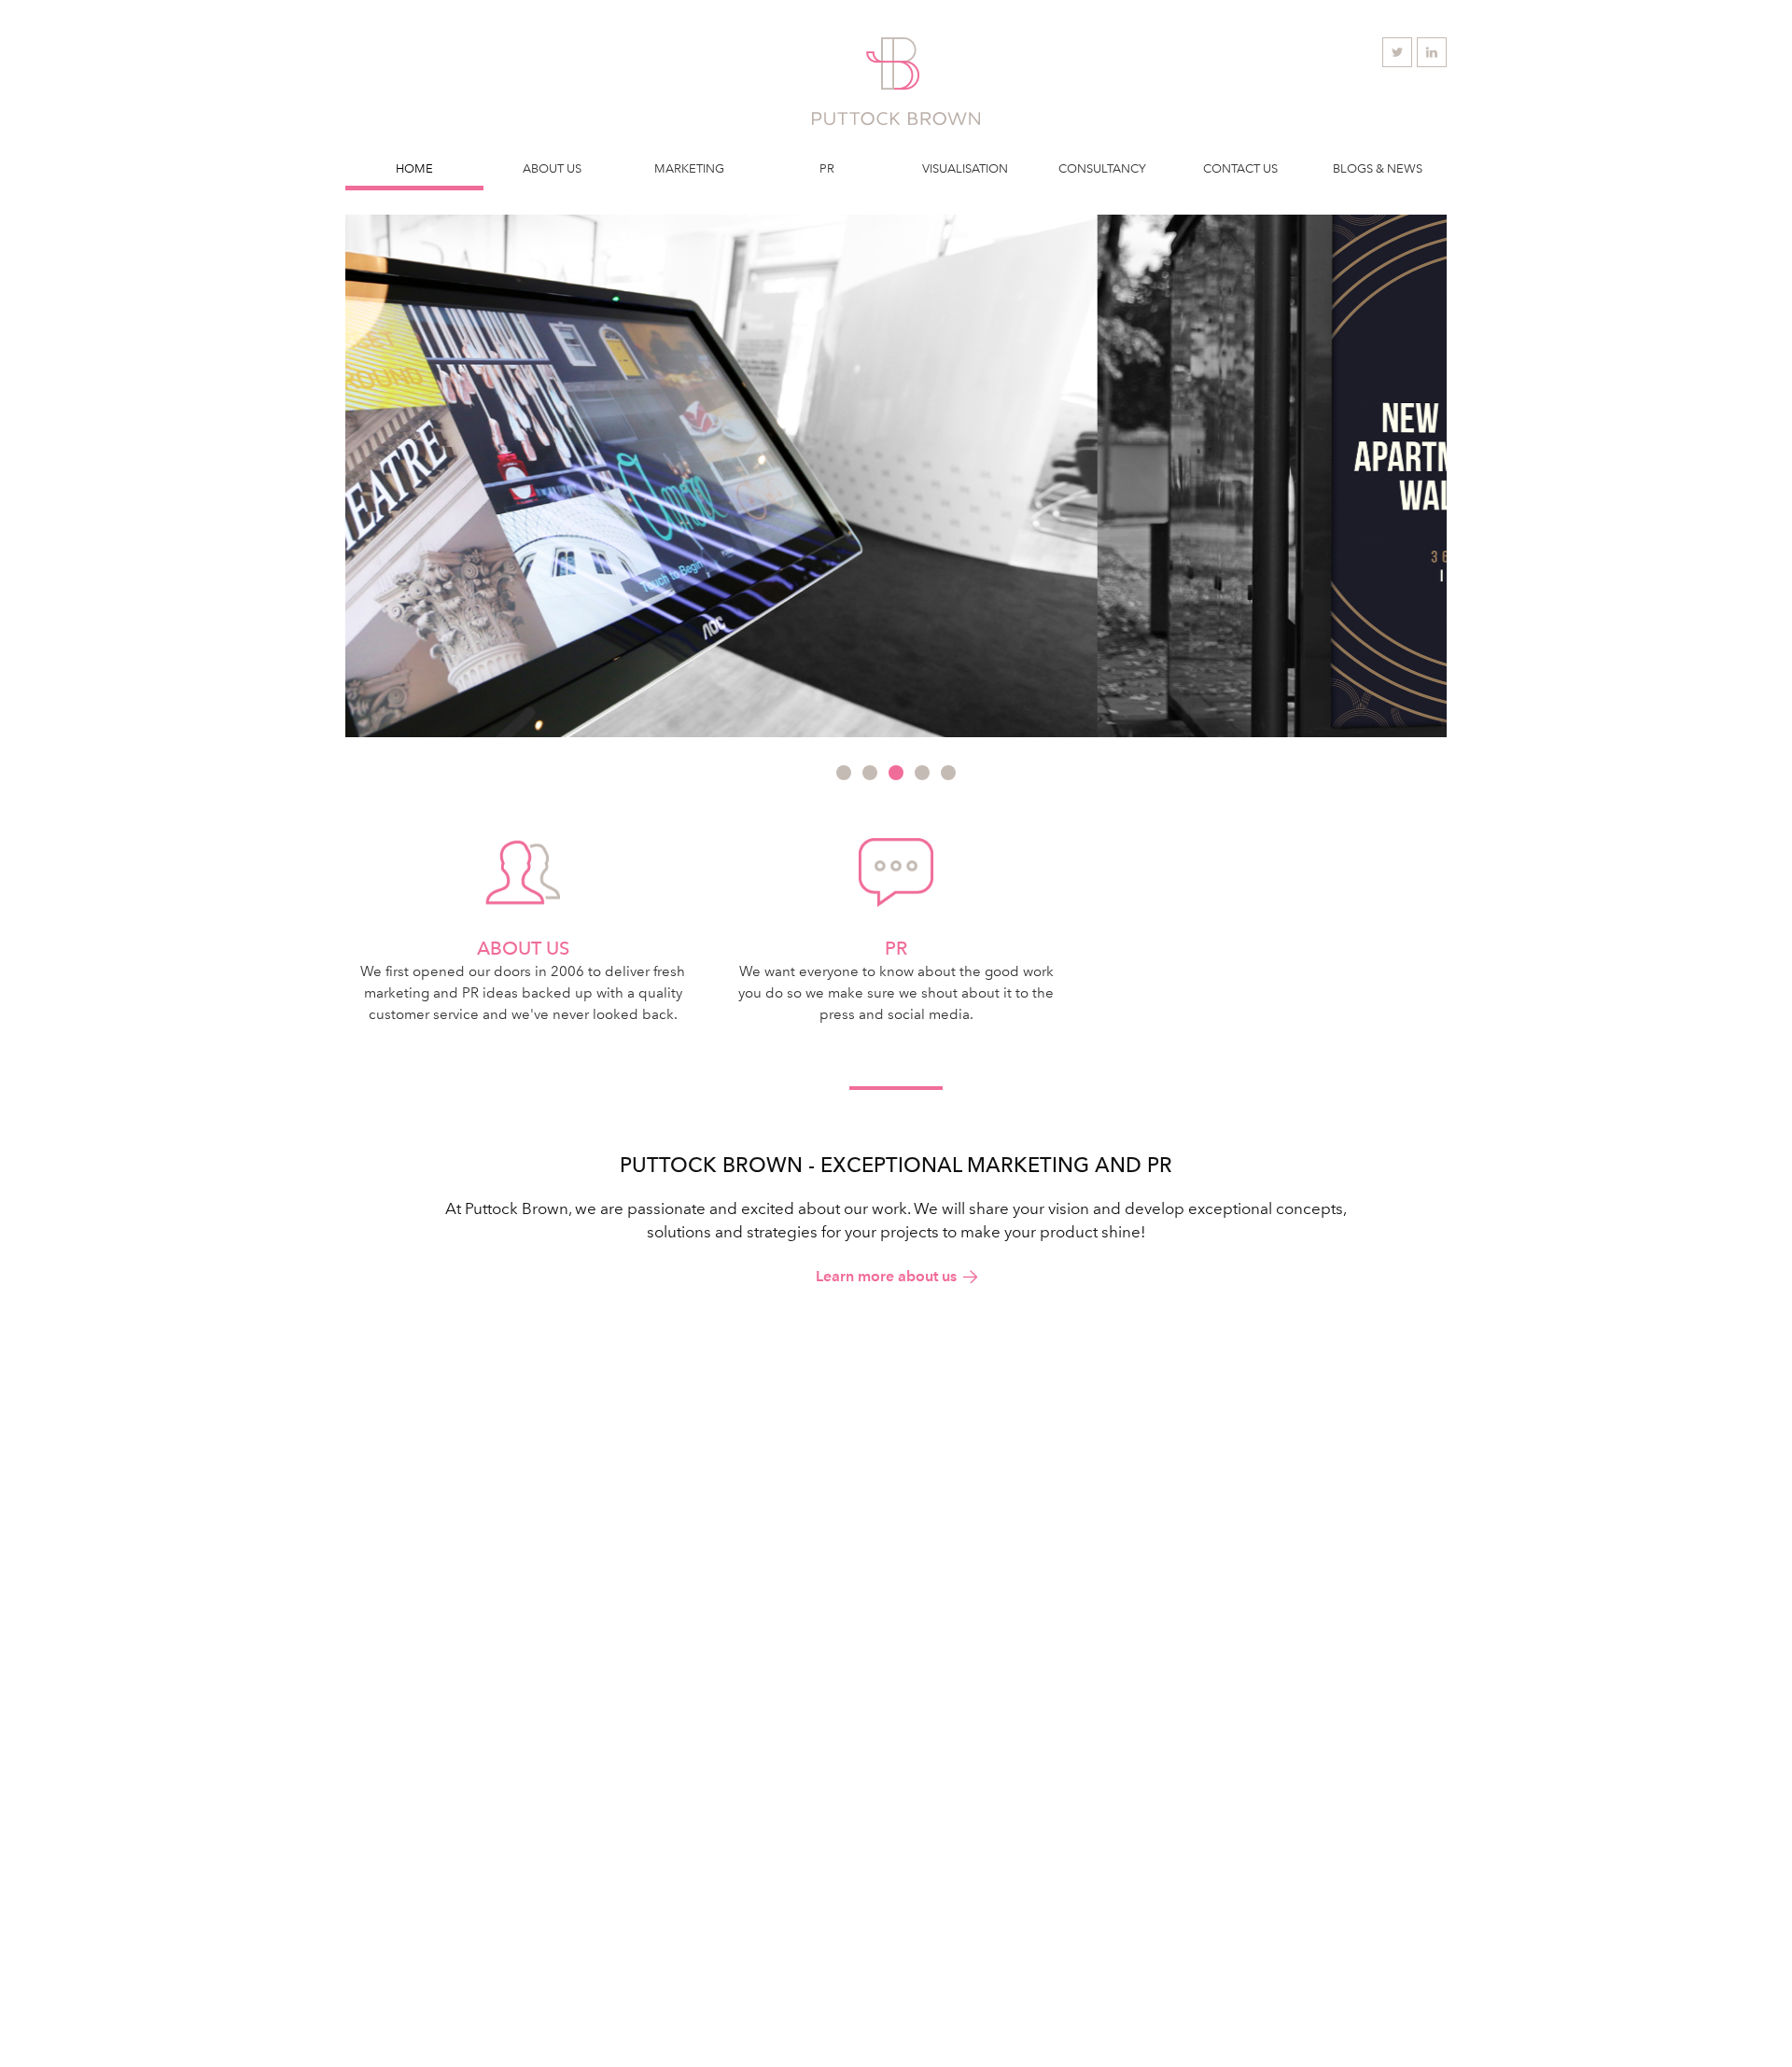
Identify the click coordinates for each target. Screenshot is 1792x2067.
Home (414, 168)
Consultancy (1102, 168)
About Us (552, 168)
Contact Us (1240, 168)
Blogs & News (1378, 168)
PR (827, 168)
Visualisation (965, 168)
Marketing (689, 168)
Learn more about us (886, 1276)
